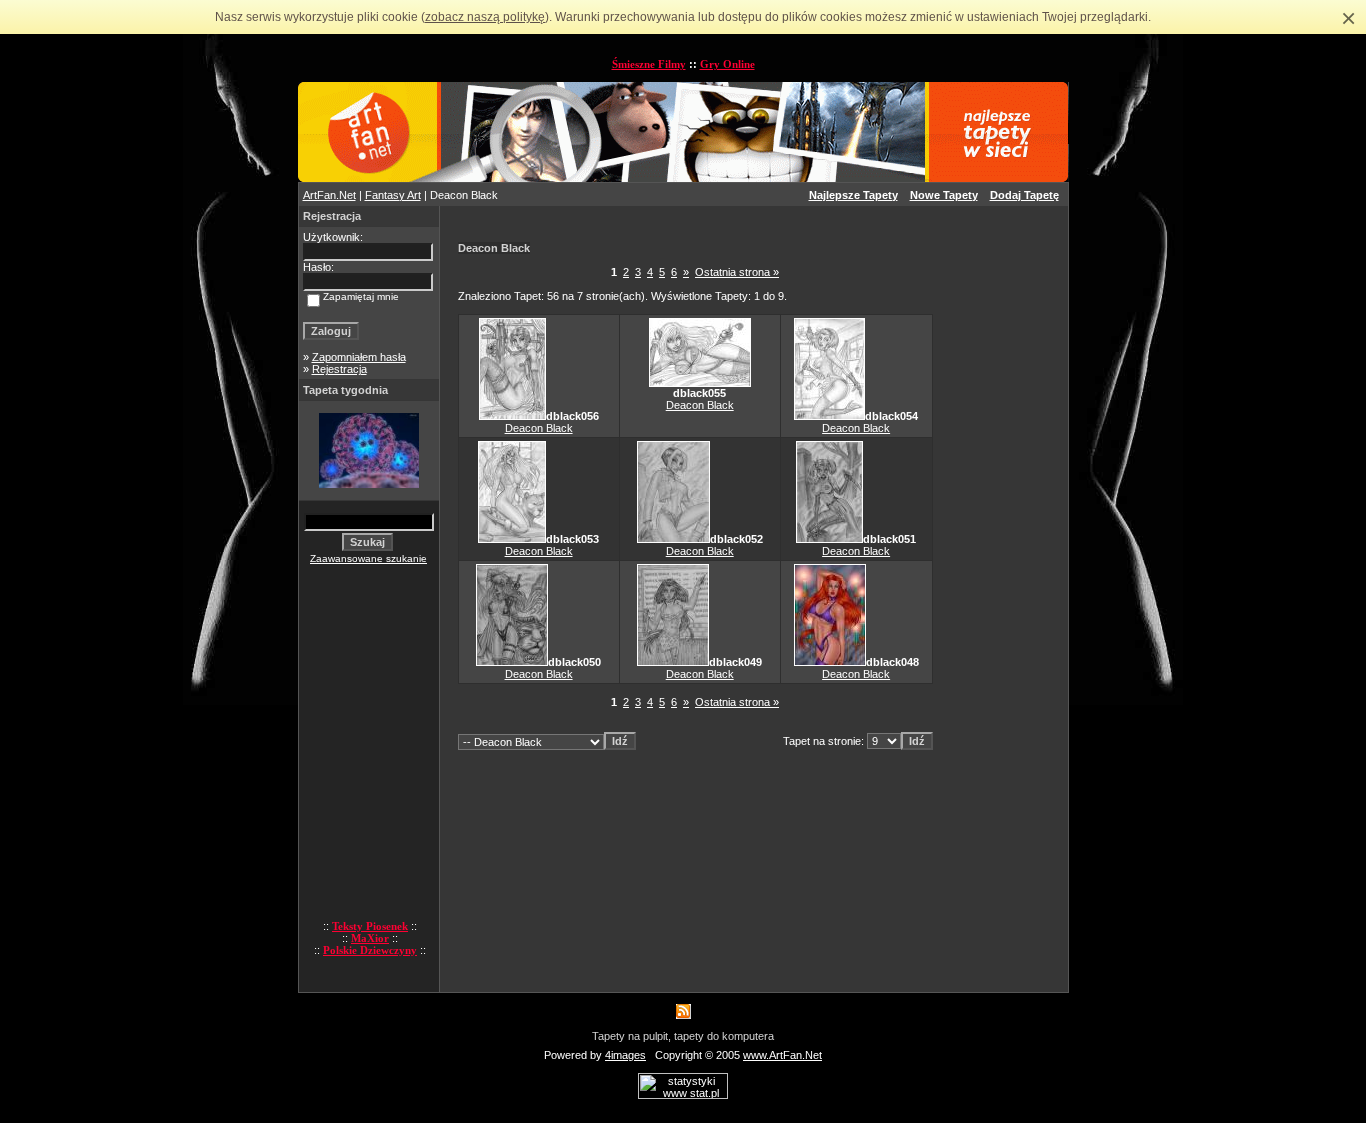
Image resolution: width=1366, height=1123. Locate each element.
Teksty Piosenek (370, 926)
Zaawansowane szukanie (368, 558)
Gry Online (727, 64)
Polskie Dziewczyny (370, 950)
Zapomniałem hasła (359, 357)
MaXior (370, 938)
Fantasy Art (393, 195)
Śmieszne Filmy (649, 64)
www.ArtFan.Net (782, 1055)
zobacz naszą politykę (485, 17)
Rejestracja (339, 369)
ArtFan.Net (329, 195)
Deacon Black (539, 428)
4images (625, 1055)
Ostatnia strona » (737, 272)
